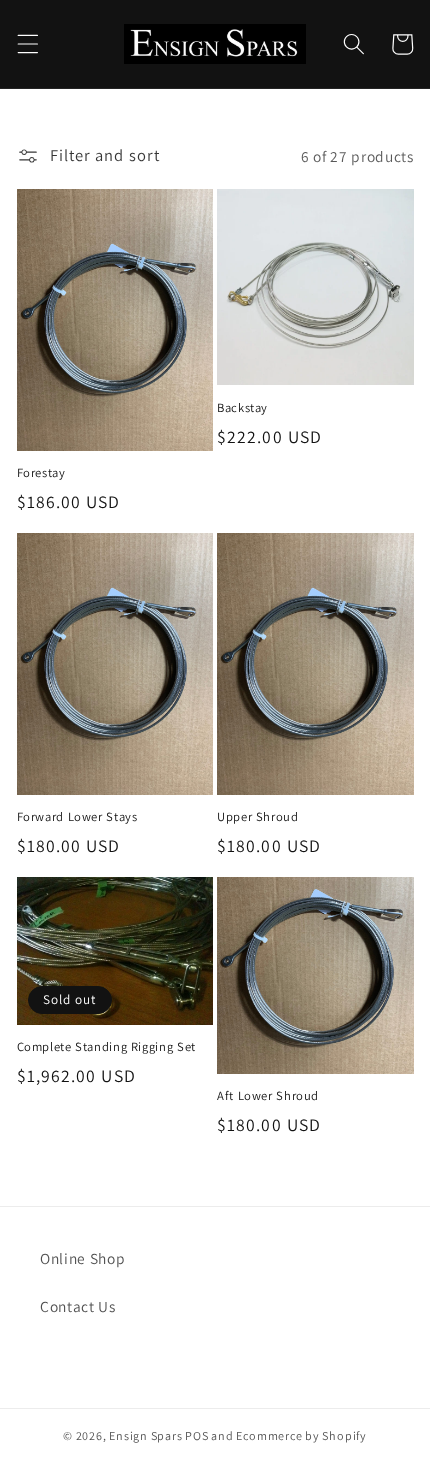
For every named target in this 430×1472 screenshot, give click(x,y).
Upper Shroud (258, 817)
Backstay (242, 408)
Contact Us (78, 1306)
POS (196, 1435)
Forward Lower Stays (77, 817)
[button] (27, 44)
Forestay (41, 473)
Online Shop (82, 1258)
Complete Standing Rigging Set (106, 1047)
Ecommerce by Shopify (301, 1435)
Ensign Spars (145, 1435)
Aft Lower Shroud (268, 1096)
